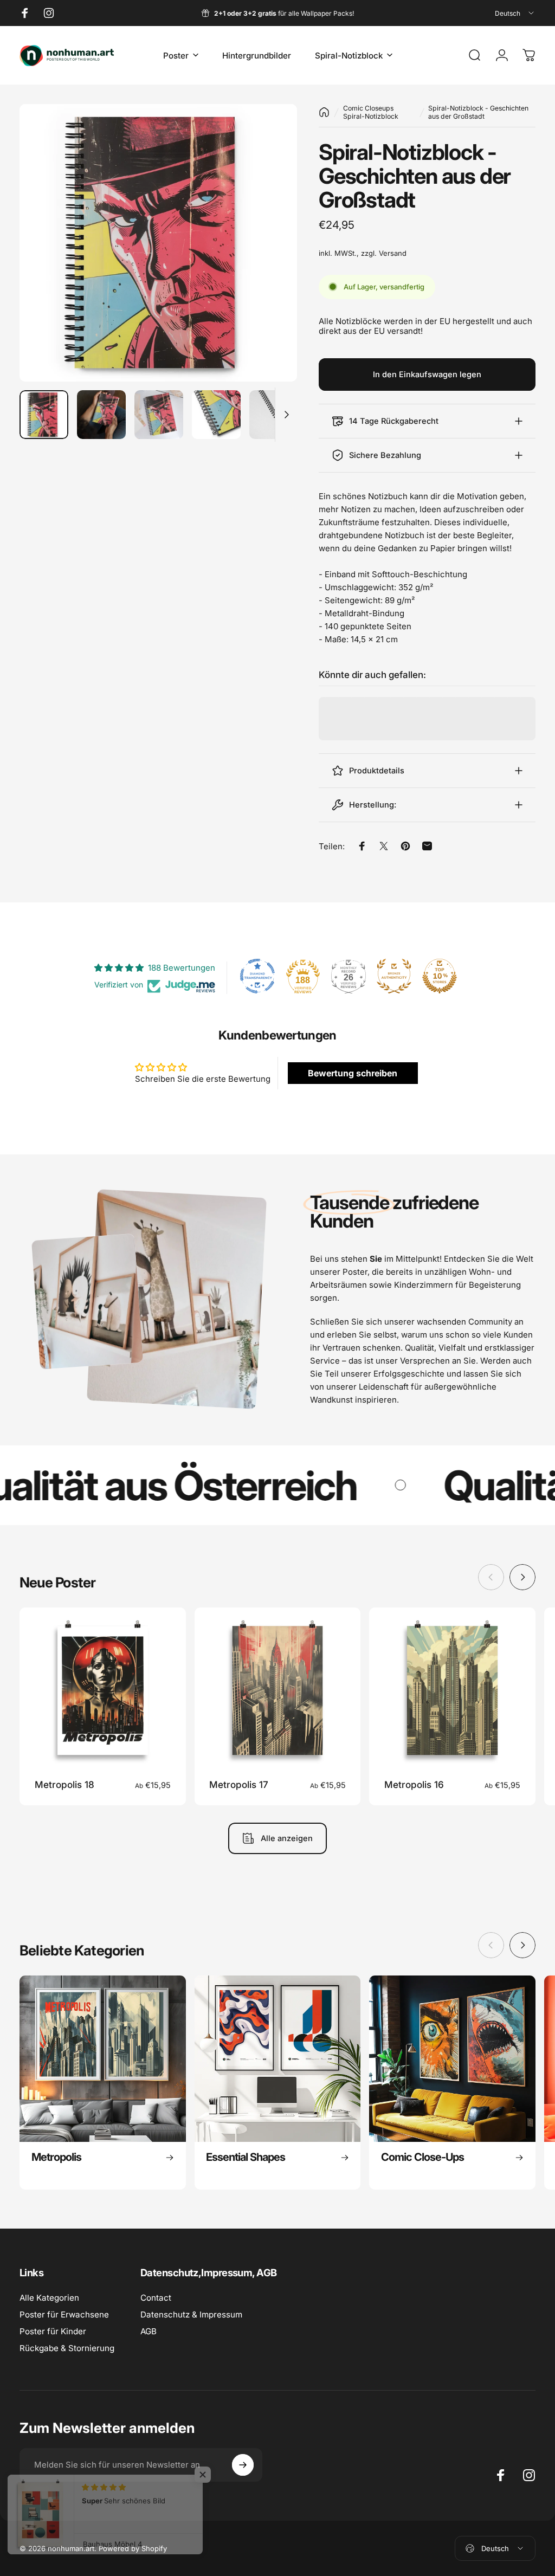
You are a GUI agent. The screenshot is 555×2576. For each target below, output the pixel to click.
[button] (217, 2475)
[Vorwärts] (271, 260)
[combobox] (515, 13)
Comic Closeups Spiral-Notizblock (371, 112)
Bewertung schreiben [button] (353, 1073)
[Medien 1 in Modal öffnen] (158, 243)
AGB (149, 2331)
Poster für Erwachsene (64, 2314)
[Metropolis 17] (278, 1691)
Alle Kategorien (49, 2298)
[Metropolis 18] (103, 1691)
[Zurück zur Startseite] (324, 112)
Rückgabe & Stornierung (67, 2348)
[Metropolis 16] (452, 1691)
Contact (156, 2298)
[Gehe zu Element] (44, 415)
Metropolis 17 (239, 1784)
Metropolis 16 (414, 1784)
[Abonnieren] (243, 2465)
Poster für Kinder (53, 2331)
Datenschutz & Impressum (191, 2314)
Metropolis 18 (64, 1784)
